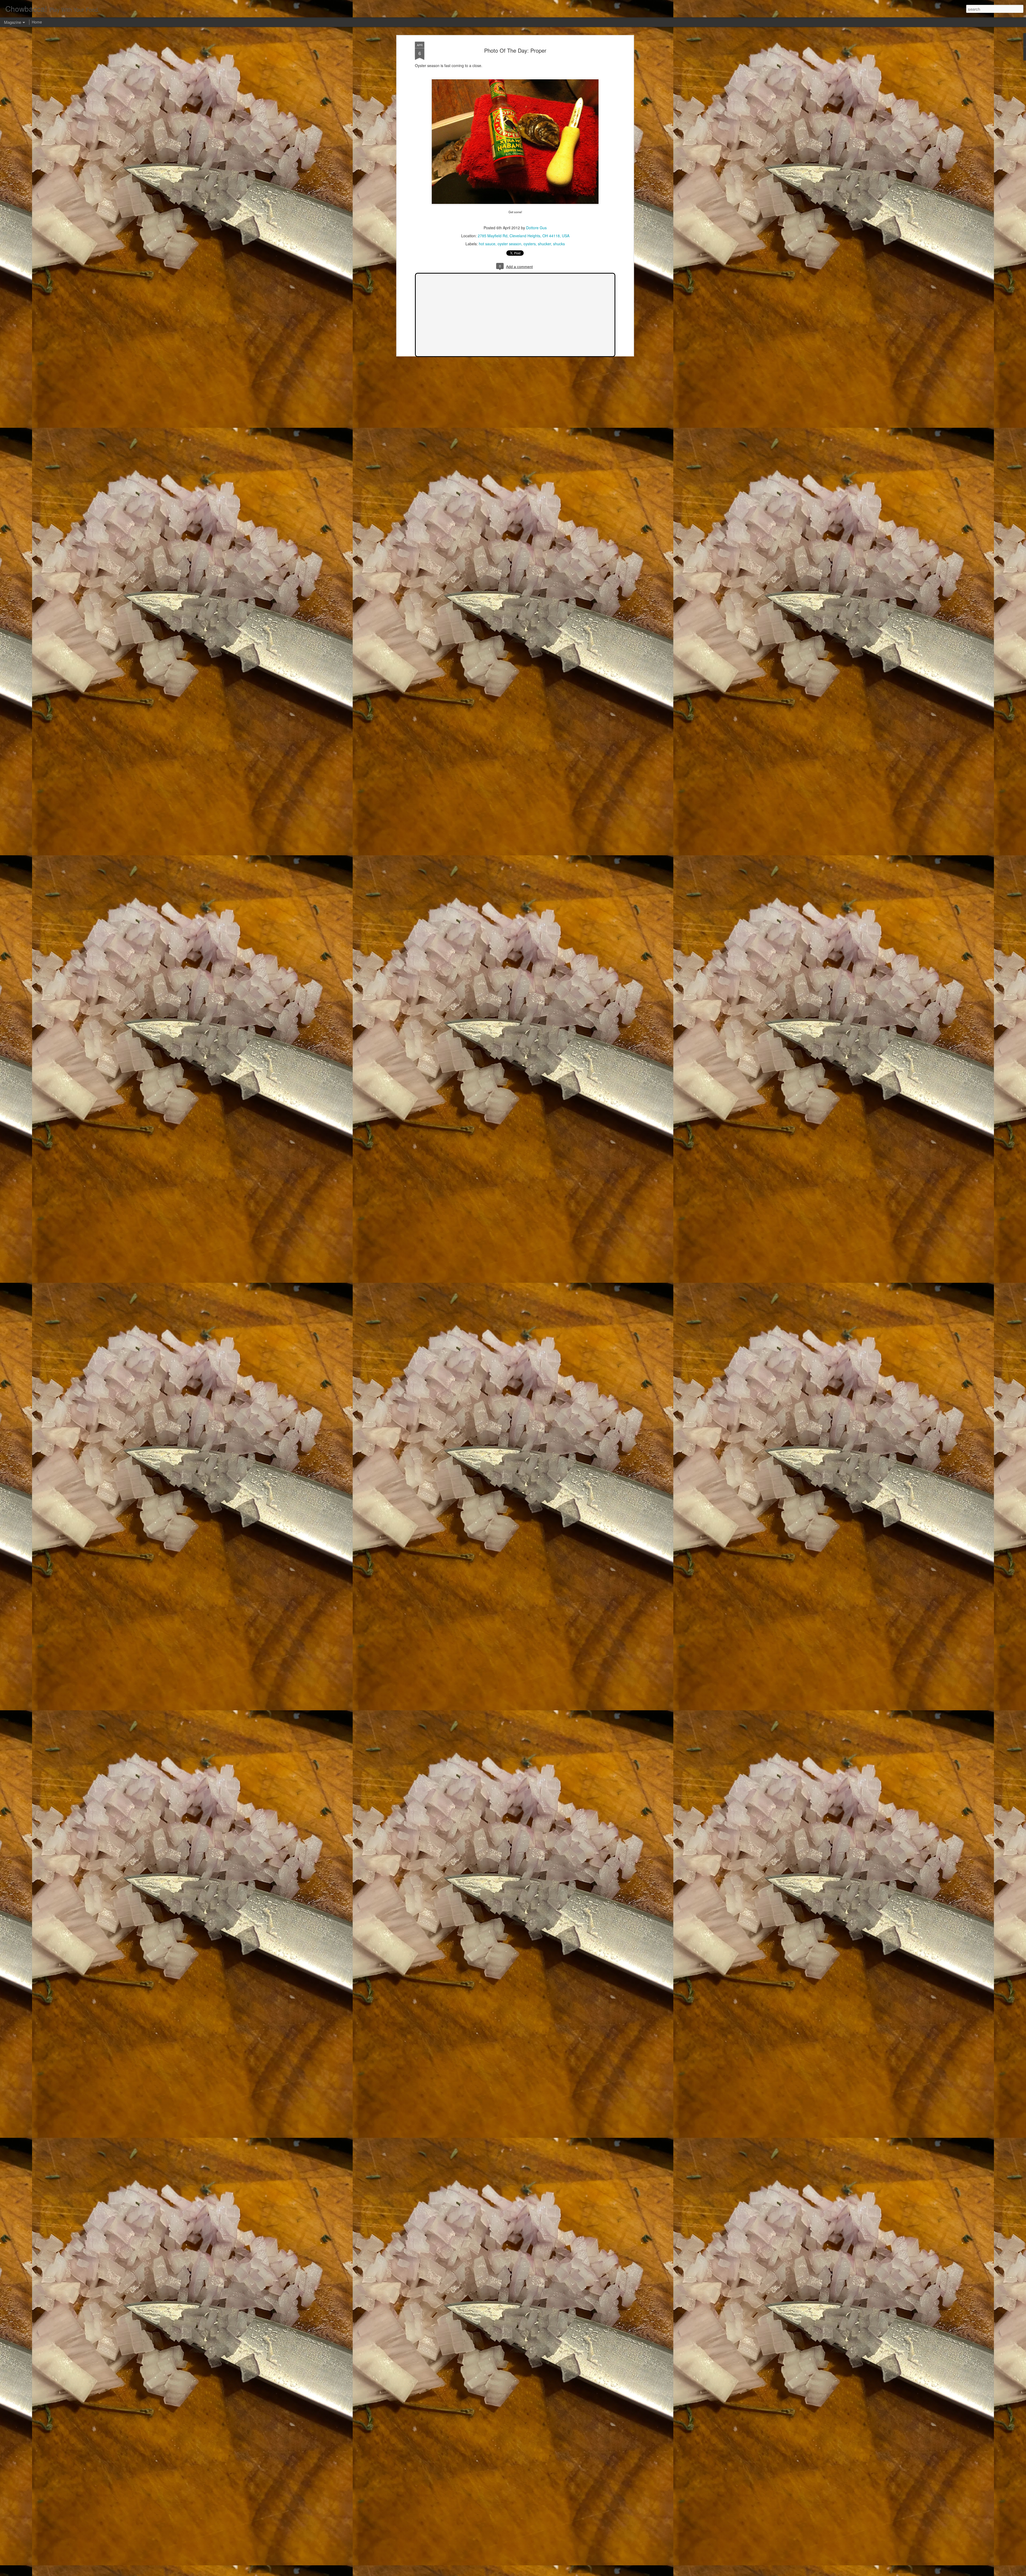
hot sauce (487, 244)
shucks (559, 244)
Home (37, 22)
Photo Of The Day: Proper (515, 50)
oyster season (509, 244)
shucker (544, 244)
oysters (530, 244)
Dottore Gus (536, 228)
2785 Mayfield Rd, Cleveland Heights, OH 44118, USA (524, 236)
